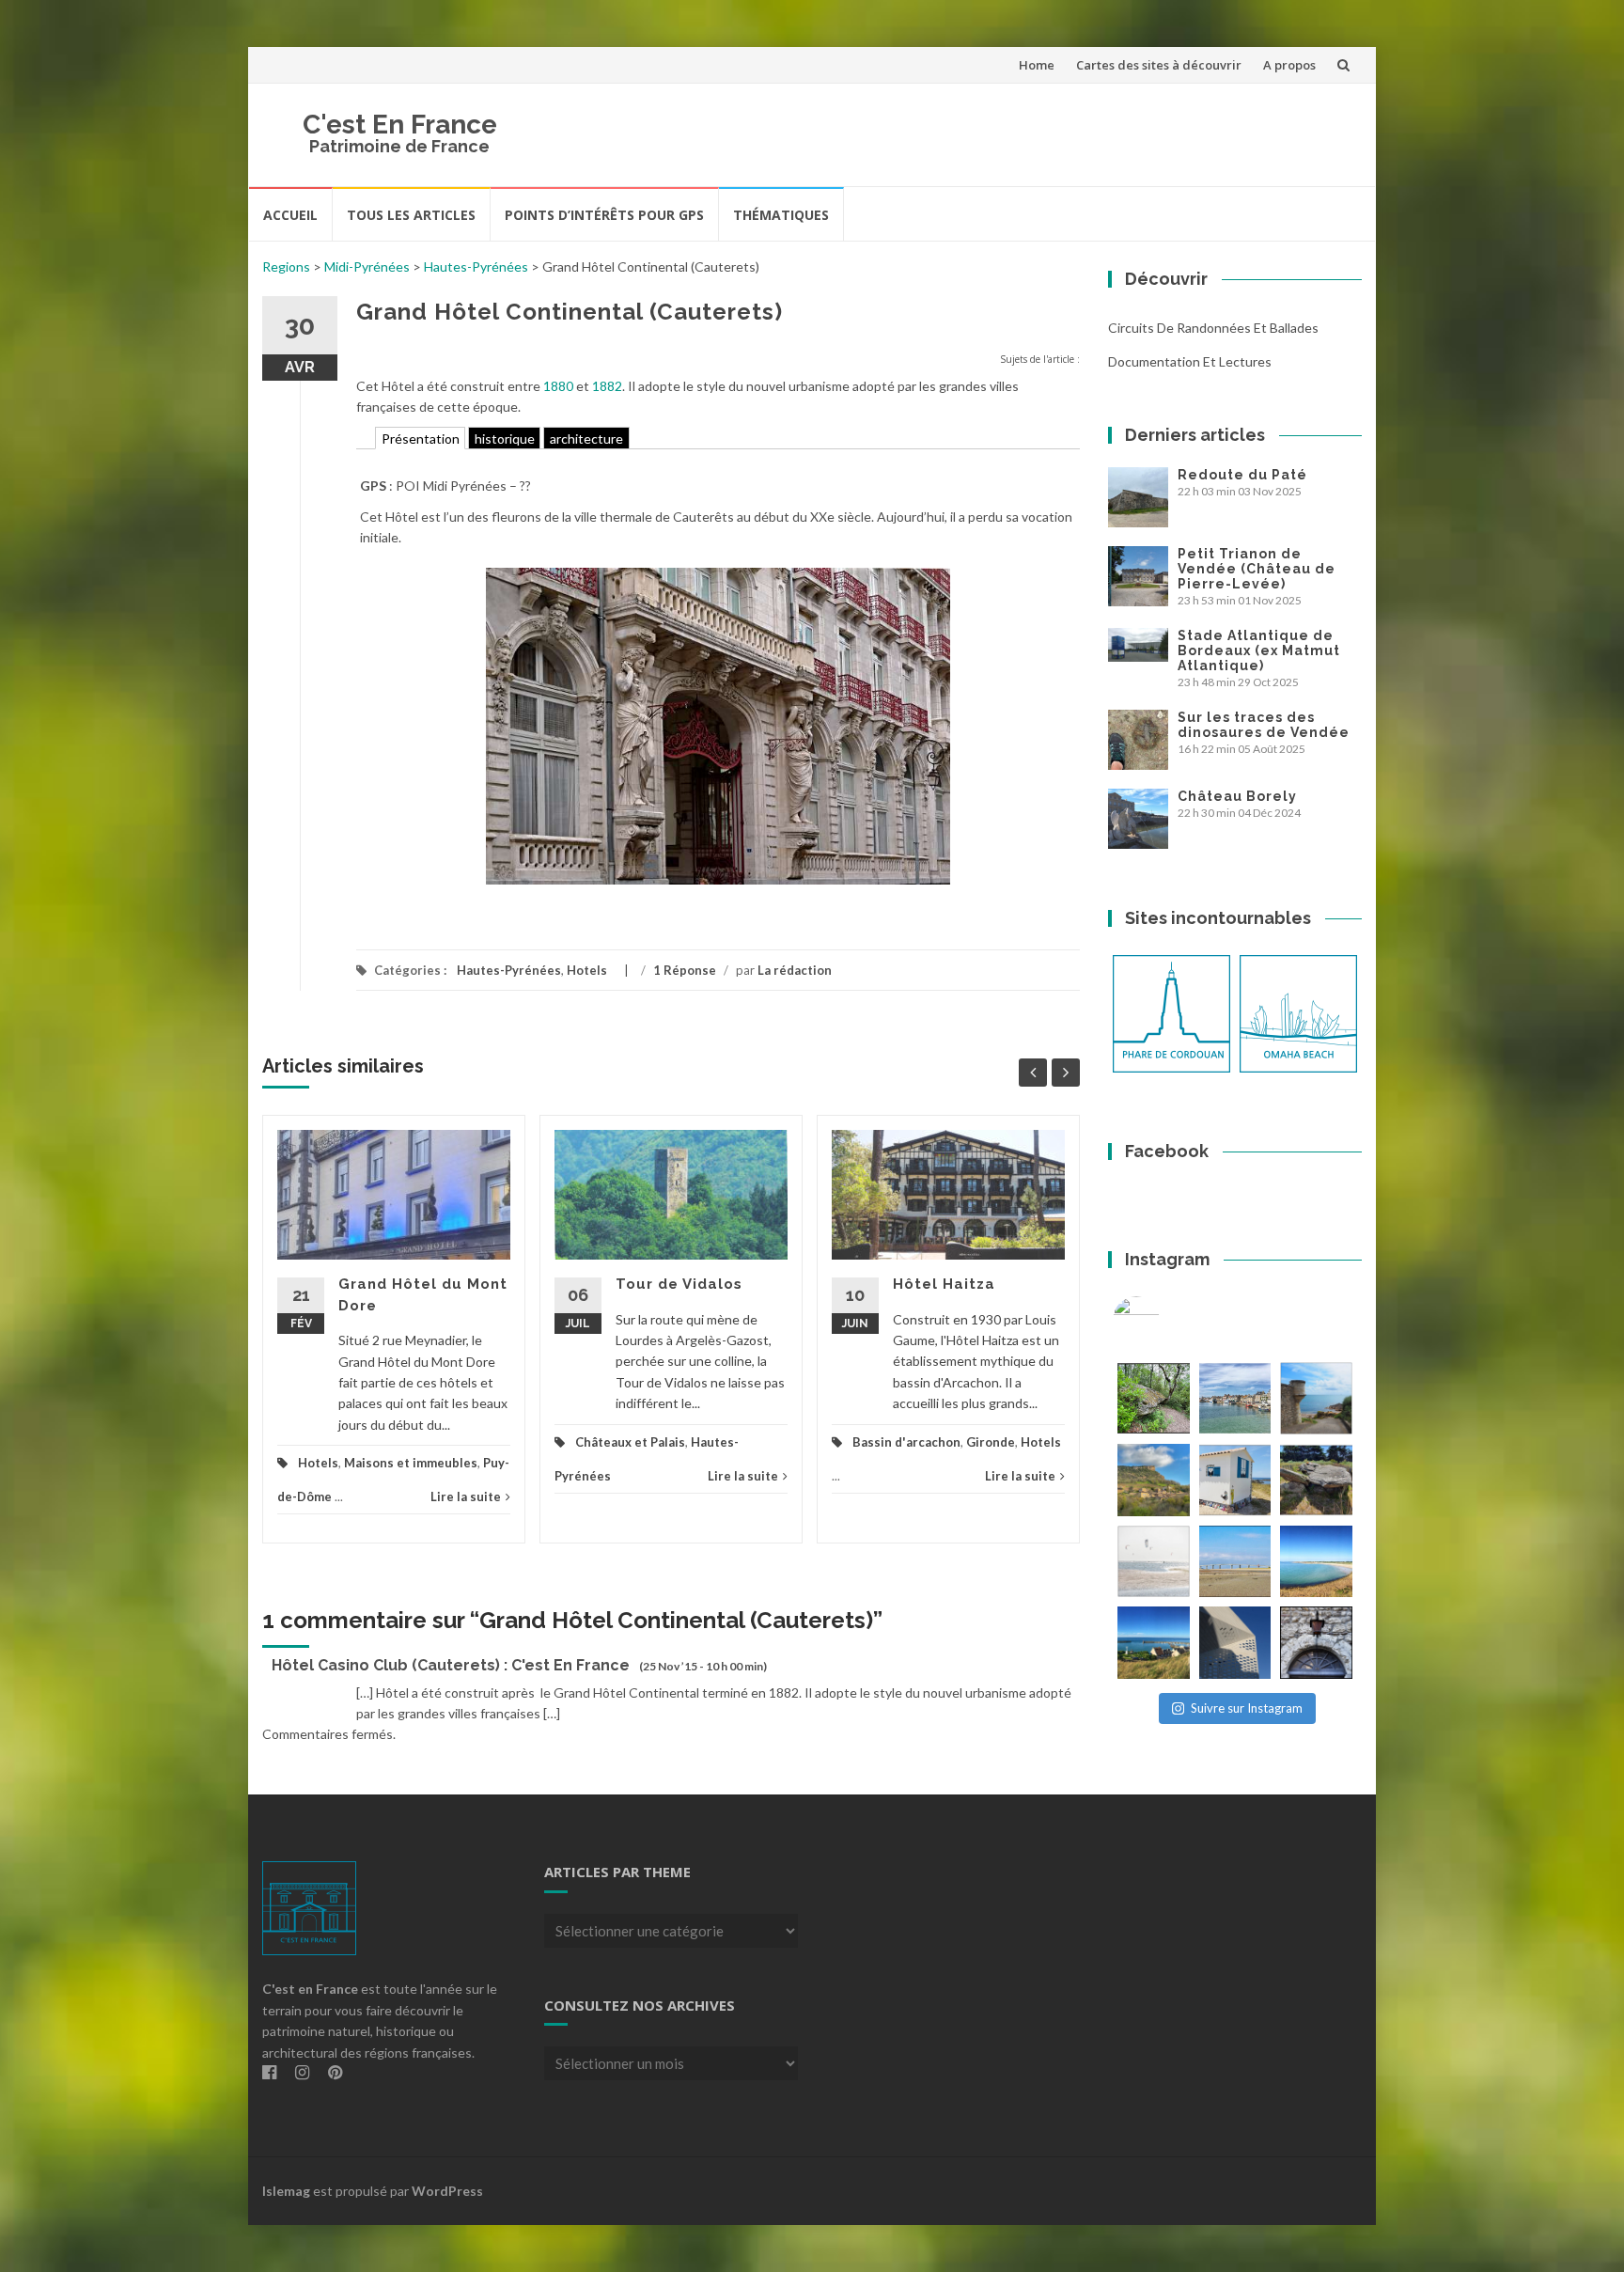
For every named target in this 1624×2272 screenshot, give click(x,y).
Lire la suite (466, 1496)
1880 (558, 386)
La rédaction (795, 970)
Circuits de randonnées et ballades (1213, 328)
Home (1037, 65)
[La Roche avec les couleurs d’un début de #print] (1154, 1480)
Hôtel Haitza (944, 1284)
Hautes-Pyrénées (476, 266)
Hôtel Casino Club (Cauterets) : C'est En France (451, 1665)
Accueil (290, 215)
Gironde (991, 1442)
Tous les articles (411, 215)
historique (505, 439)
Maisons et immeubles (411, 1463)
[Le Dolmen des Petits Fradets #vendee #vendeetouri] (1316, 1480)
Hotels (587, 970)
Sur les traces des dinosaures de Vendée (1264, 725)
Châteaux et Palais (630, 1442)
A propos (1289, 65)
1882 (607, 386)
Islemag (286, 2191)
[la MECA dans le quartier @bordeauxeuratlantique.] (1235, 1643)
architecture (586, 439)
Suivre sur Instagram (1247, 1708)
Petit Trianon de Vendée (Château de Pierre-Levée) (1257, 569)
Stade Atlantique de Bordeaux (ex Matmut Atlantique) (1259, 650)
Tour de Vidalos (679, 1284)
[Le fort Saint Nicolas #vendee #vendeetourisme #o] (1316, 1398)
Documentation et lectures (1190, 361)
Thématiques (781, 215)
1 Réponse (685, 970)
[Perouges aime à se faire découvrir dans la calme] (1316, 1643)
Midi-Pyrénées (367, 266)
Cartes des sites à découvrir (1159, 65)
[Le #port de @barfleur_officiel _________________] (1235, 1398)
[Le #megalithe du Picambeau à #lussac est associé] (1154, 1398)
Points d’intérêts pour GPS (604, 215)
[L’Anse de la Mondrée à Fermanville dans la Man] (1316, 1562)
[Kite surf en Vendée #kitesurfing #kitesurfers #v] (1154, 1562)
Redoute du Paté (1242, 475)
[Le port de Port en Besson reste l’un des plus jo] (1154, 1643)
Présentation (421, 439)
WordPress (447, 2191)
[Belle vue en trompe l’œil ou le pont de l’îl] (1235, 1562)
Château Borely (1237, 796)
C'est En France (400, 125)
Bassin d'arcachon (906, 1442)
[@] (1164, 1320)
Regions (286, 266)
